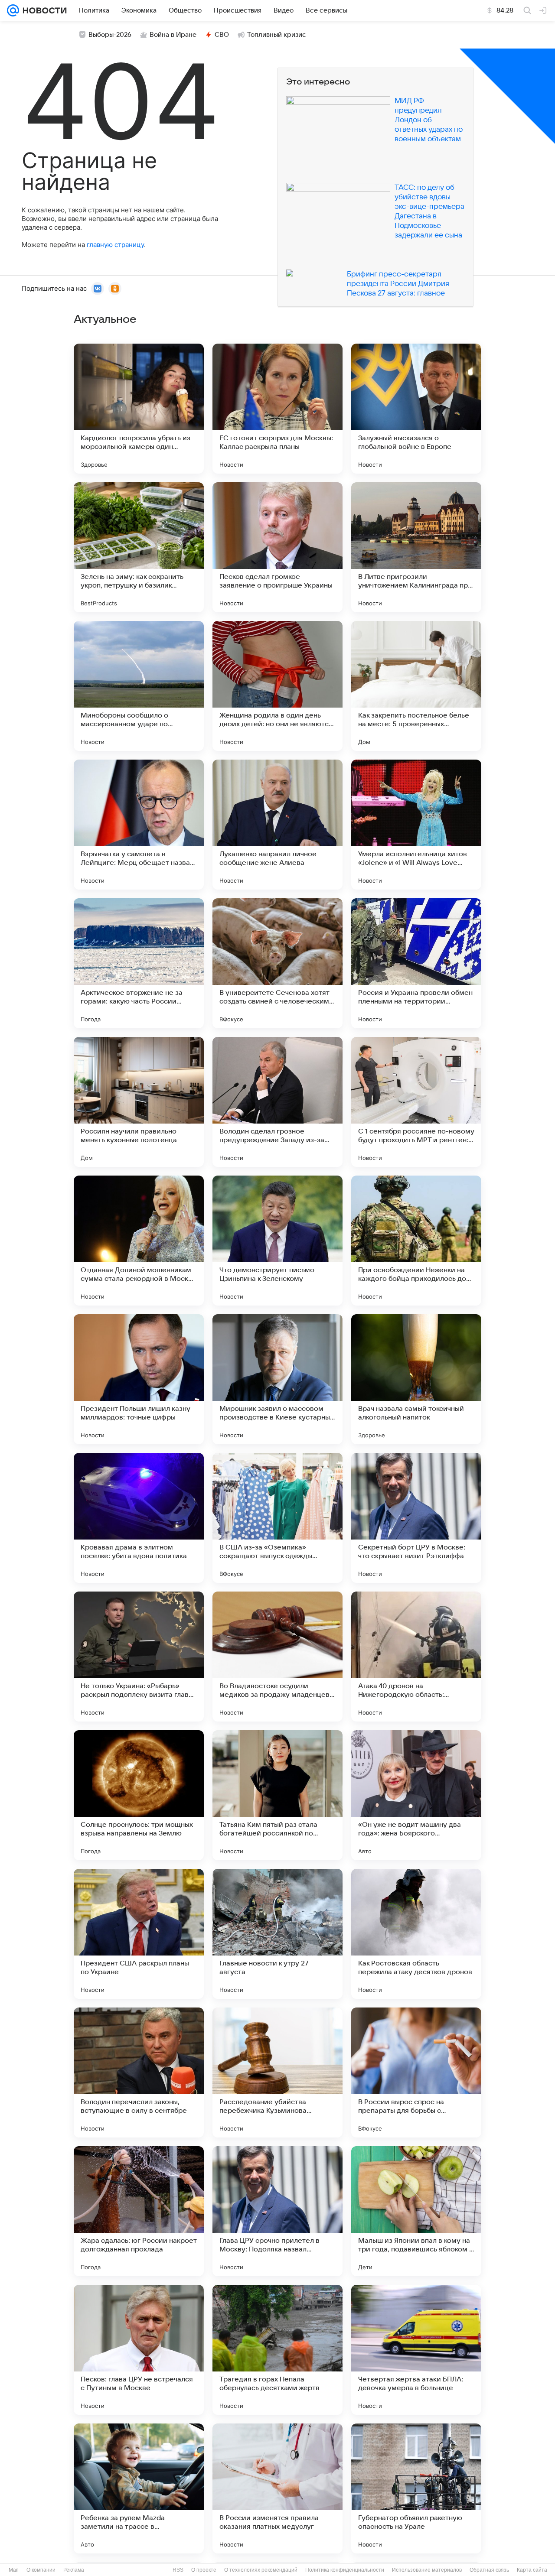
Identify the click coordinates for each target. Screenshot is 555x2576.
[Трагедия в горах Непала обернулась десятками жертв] (277, 2350)
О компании (41, 2570)
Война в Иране (173, 35)
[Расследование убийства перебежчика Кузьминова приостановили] (277, 2072)
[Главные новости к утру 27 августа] (277, 1934)
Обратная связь (489, 2570)
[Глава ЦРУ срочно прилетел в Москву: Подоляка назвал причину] (277, 2211)
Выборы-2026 (110, 35)
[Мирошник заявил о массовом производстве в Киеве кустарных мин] (277, 1379)
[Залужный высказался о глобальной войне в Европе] (416, 409)
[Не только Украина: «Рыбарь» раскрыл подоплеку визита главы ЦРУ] (139, 1657)
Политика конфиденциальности (345, 2570)
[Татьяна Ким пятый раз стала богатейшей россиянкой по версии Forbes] (277, 1795)
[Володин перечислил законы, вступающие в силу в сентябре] (139, 2072)
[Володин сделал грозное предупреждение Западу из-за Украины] (277, 1102)
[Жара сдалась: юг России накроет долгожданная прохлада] (139, 2211)
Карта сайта (532, 2570)
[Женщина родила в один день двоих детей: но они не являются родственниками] (277, 686)
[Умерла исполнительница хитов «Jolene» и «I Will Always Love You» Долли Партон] (416, 825)
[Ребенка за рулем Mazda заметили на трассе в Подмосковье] (139, 2488)
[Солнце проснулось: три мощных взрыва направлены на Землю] (139, 1795)
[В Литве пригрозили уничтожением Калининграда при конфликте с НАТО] (416, 547)
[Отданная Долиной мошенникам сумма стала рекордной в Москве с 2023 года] (139, 1241)
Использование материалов (427, 2570)
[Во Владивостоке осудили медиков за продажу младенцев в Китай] (277, 1657)
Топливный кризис (277, 35)
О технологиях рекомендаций (261, 2570)
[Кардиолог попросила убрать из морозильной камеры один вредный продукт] (139, 409)
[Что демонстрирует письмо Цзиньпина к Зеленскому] (277, 1241)
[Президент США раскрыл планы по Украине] (139, 1934)
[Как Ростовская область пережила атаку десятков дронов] (416, 1934)
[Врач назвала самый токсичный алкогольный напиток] (416, 1379)
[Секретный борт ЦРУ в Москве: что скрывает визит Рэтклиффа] (416, 1518)
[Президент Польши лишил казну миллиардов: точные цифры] (139, 1379)
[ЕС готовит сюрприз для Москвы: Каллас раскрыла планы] (277, 409)
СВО (222, 35)
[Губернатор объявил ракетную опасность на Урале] (416, 2488)
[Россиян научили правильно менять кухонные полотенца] (139, 1102)
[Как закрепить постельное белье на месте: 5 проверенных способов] (416, 686)
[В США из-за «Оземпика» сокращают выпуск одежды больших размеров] (277, 1518)
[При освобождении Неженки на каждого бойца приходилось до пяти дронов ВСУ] (416, 1241)
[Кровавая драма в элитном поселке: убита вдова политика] (139, 1518)
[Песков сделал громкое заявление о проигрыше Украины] (277, 547)
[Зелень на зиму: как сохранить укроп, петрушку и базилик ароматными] (139, 547)
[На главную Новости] (43, 10)
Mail (14, 2570)
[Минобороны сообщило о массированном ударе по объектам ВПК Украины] (139, 686)
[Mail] (13, 10)
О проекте (204, 2570)
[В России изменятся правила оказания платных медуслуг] (277, 2488)
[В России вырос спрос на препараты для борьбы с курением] (416, 2072)
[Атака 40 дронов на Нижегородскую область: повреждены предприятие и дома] (416, 1657)
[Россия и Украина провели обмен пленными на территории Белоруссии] (416, 963)
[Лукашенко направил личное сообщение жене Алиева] (277, 825)
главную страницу (115, 245)
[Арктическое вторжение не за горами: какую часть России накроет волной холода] (139, 963)
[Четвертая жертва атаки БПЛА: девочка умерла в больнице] (416, 2350)
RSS (178, 2570)
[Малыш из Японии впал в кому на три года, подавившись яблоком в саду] (416, 2211)
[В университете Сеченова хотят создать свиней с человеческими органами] (277, 963)
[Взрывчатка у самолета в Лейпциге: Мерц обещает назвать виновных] (139, 825)
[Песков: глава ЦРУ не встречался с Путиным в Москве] (139, 2350)
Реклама (74, 2570)
